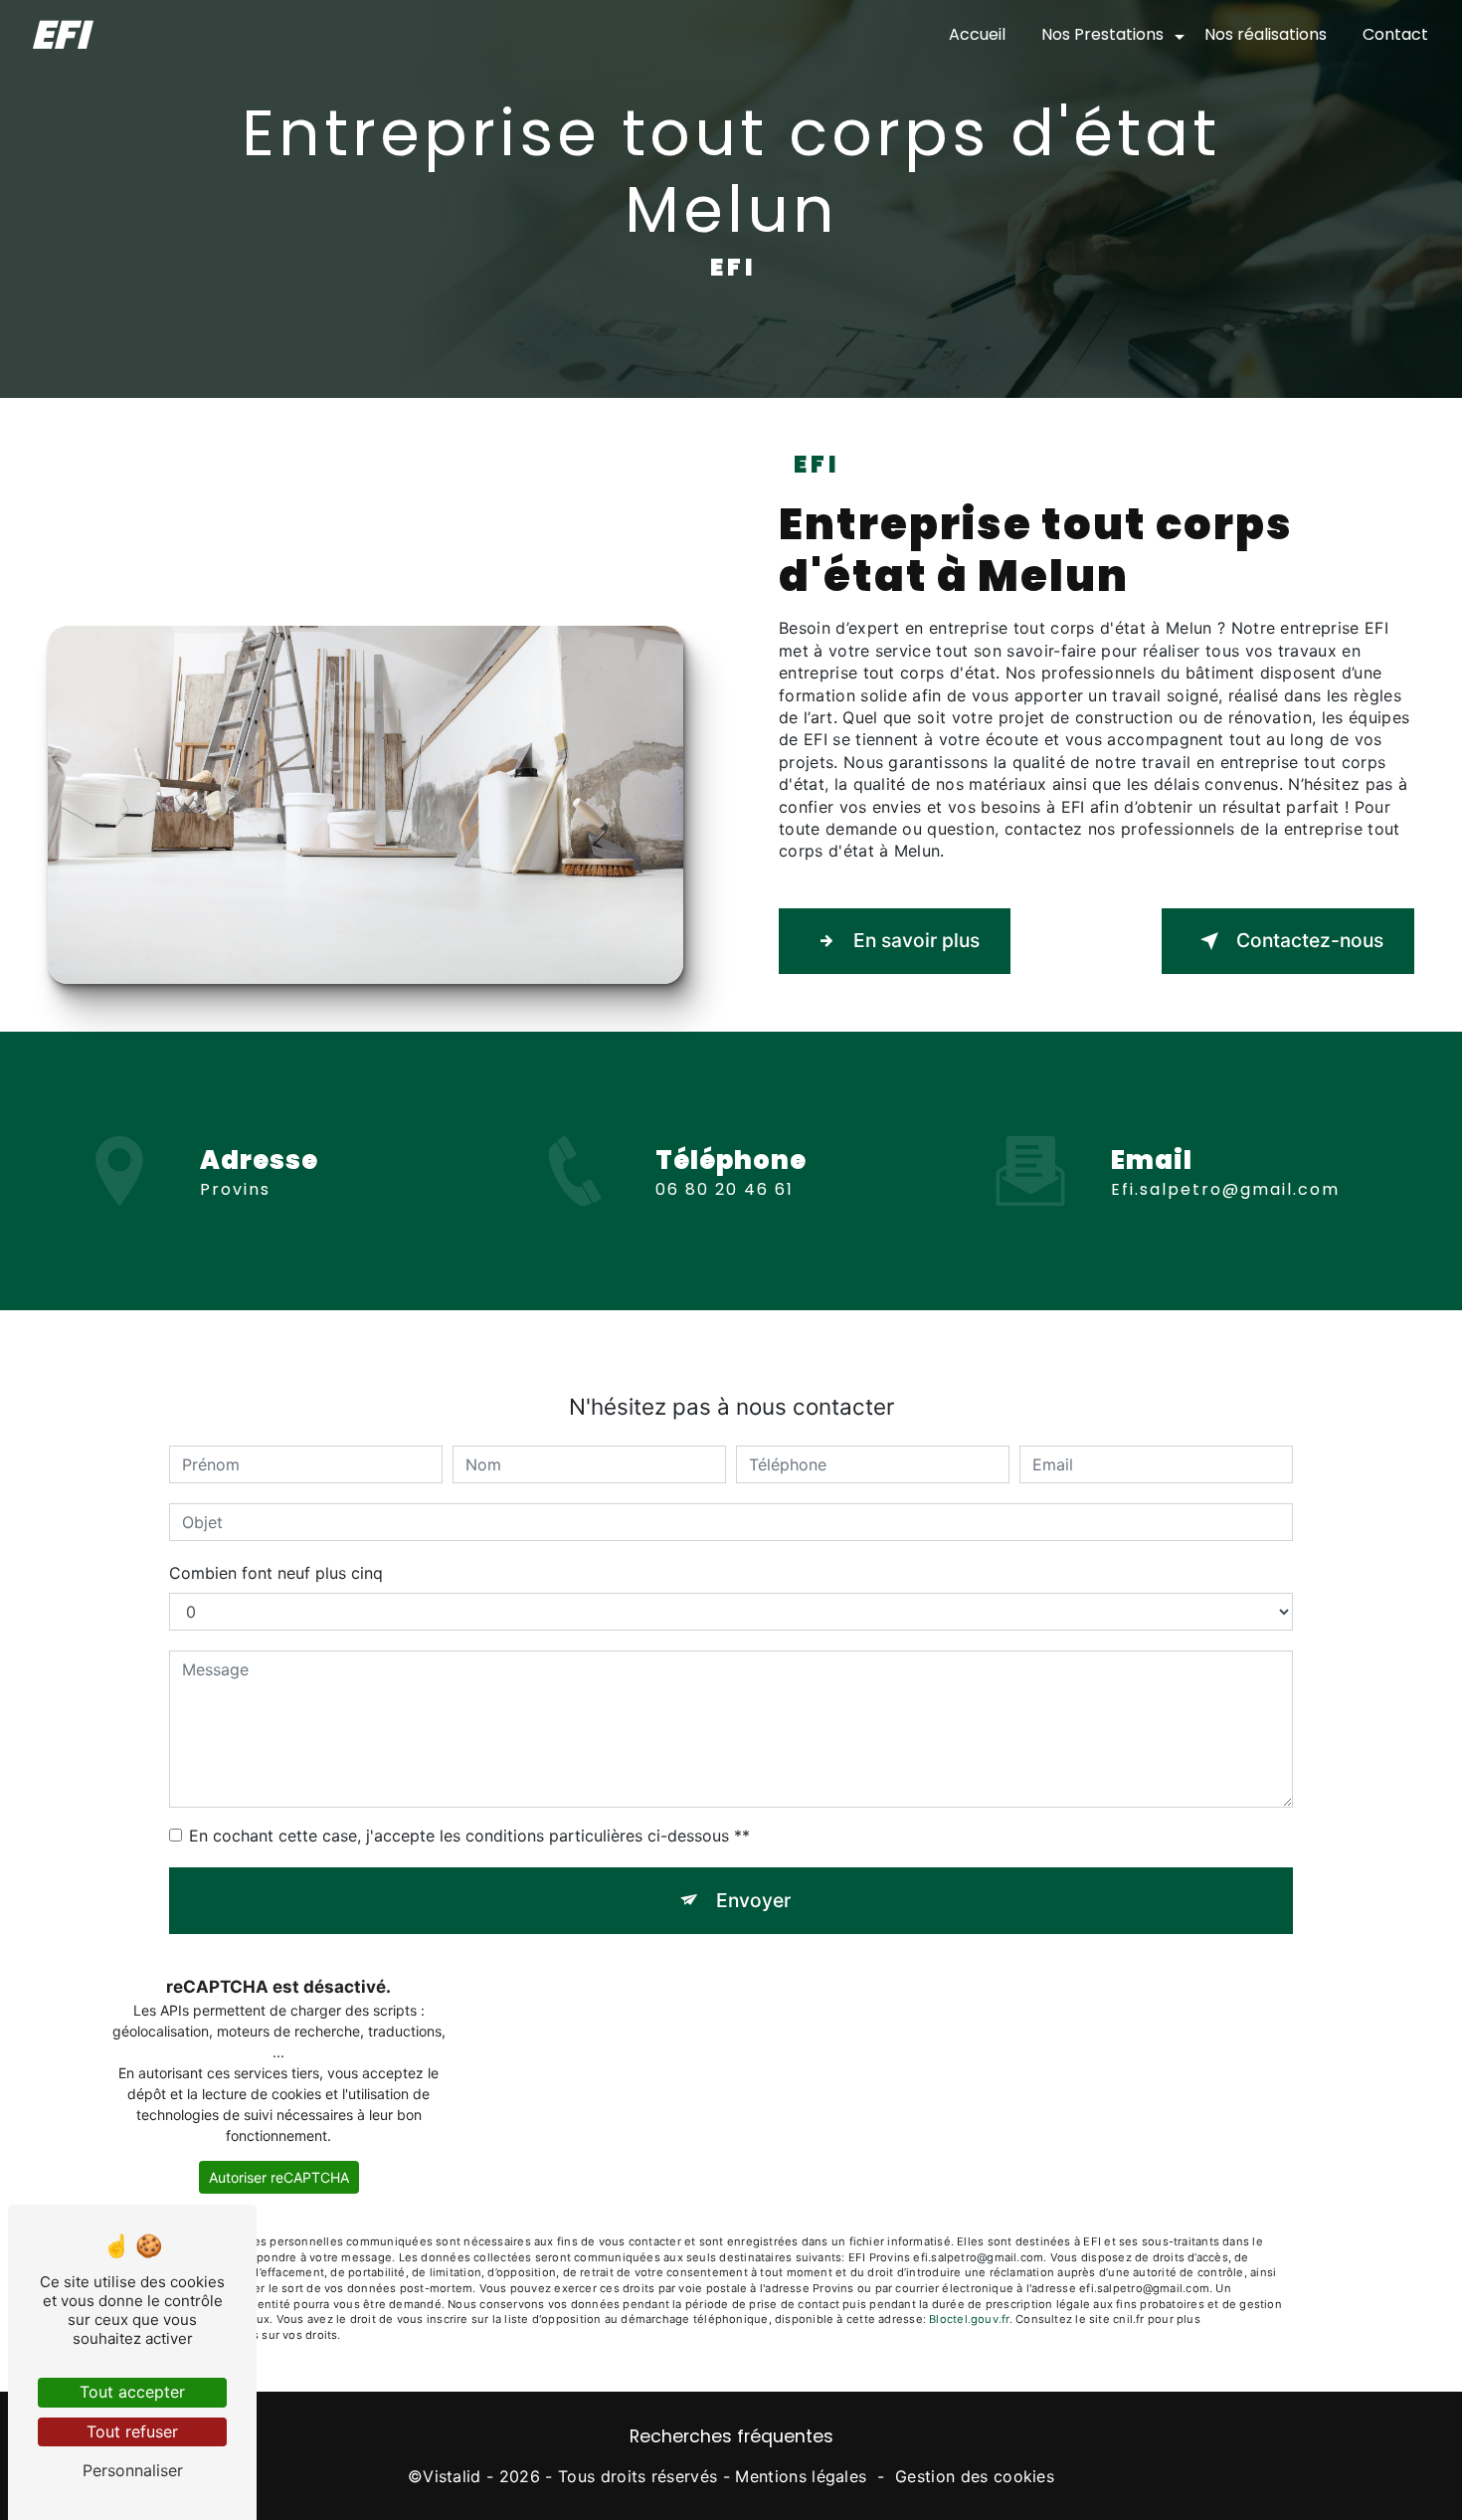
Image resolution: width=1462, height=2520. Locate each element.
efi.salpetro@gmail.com (1225, 1189)
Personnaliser (133, 2470)
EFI (60, 35)
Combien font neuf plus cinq (276, 1573)
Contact (1395, 34)
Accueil (977, 34)
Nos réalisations (1266, 34)
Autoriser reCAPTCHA (279, 2177)
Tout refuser (132, 2431)
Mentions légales (801, 2476)
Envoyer (753, 1900)
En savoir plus (916, 940)
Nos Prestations (1102, 34)
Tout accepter (132, 2392)
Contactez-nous (1310, 940)
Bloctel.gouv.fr (969, 2319)
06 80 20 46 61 (725, 1189)
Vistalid (452, 2476)
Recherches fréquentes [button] (731, 2436)
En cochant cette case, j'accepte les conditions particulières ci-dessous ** (469, 1836)
